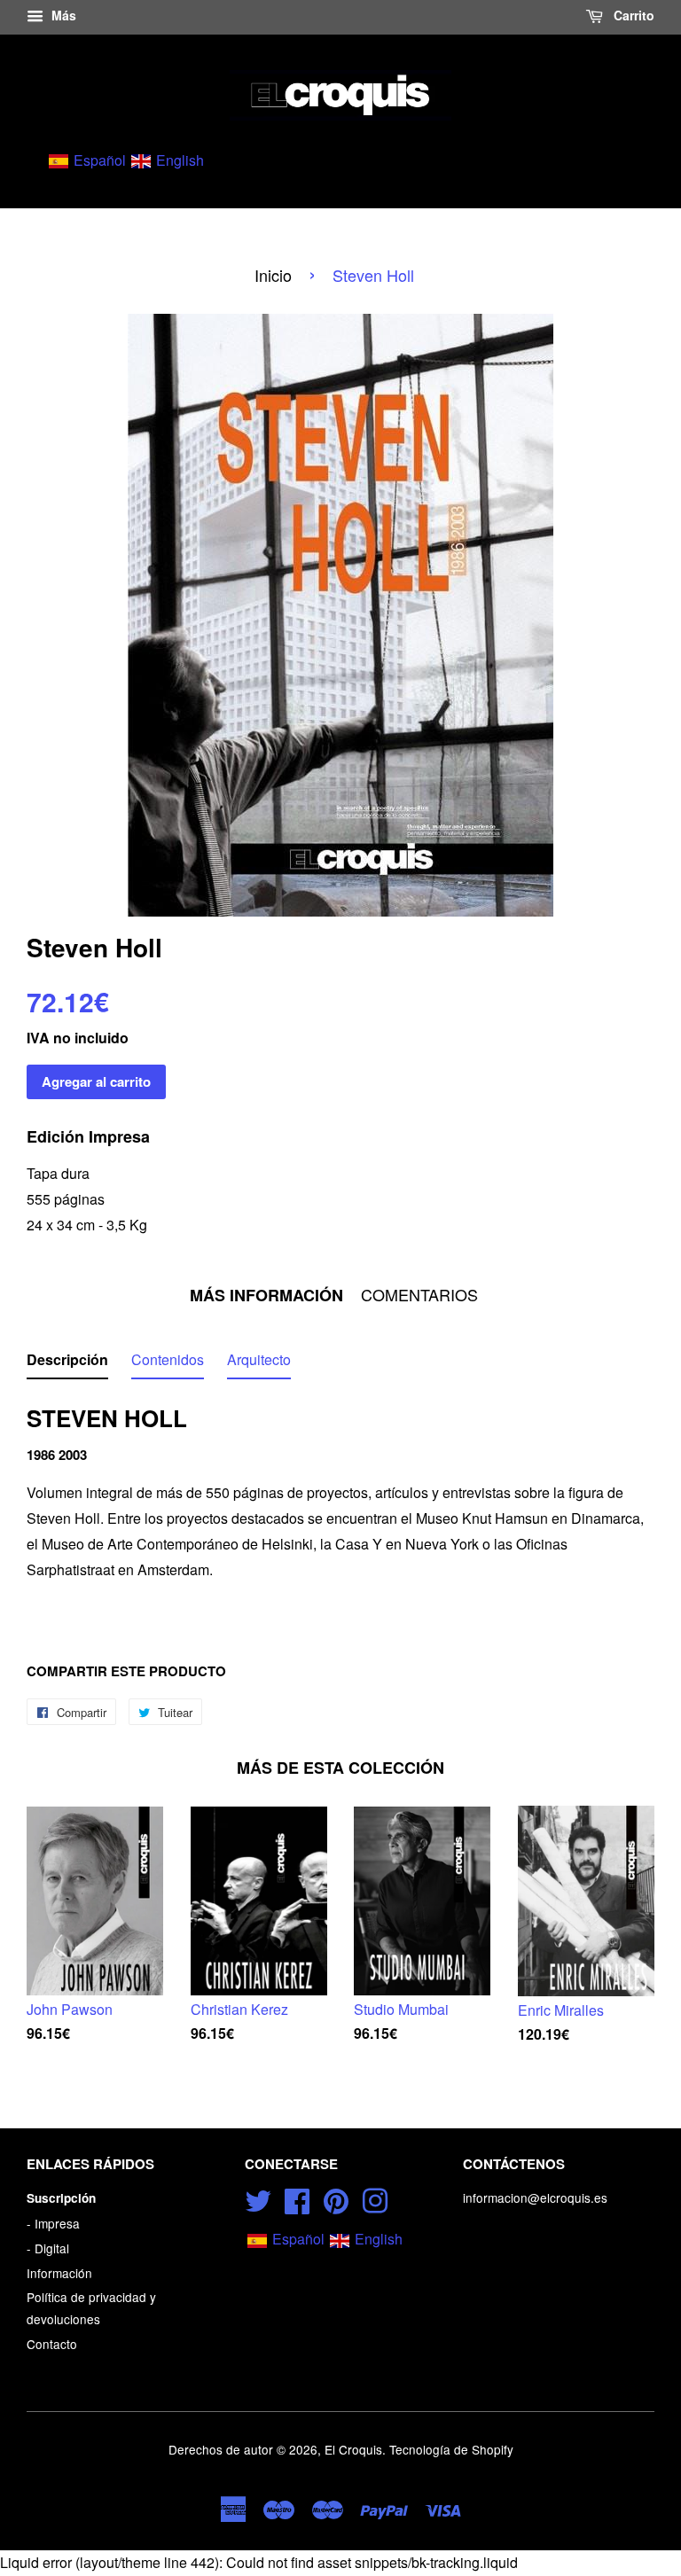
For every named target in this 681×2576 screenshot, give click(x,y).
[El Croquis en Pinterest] (336, 2197)
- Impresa (53, 2223)
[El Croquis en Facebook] (297, 2197)
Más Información (266, 1296)
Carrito (632, 15)
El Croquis (353, 2449)
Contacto (52, 2344)
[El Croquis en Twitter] (258, 2197)
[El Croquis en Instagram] (375, 2197)
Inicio (273, 275)
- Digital (48, 2248)
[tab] (67, 1364)
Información (59, 2273)
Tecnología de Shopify (451, 2449)
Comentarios (419, 1295)
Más (62, 15)
